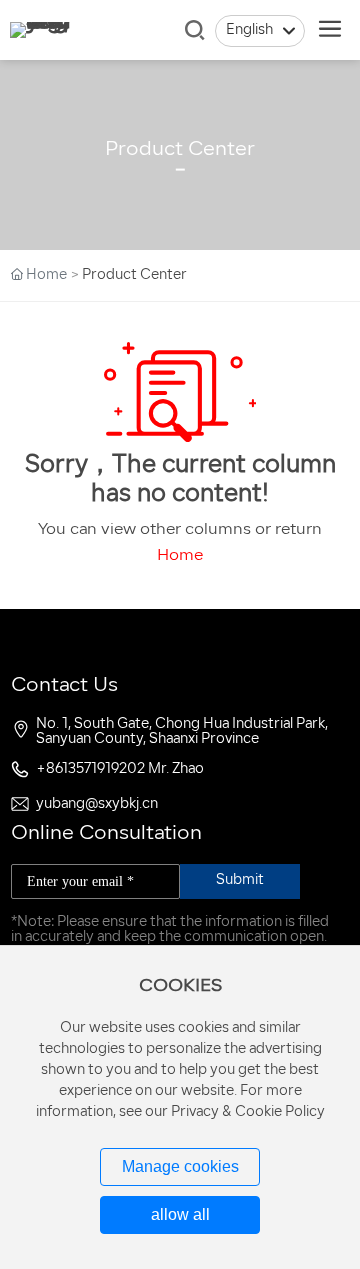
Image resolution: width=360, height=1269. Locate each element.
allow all (180, 1214)
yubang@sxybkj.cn (97, 804)
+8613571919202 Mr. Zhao (120, 769)
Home (180, 556)
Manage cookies (180, 1166)
